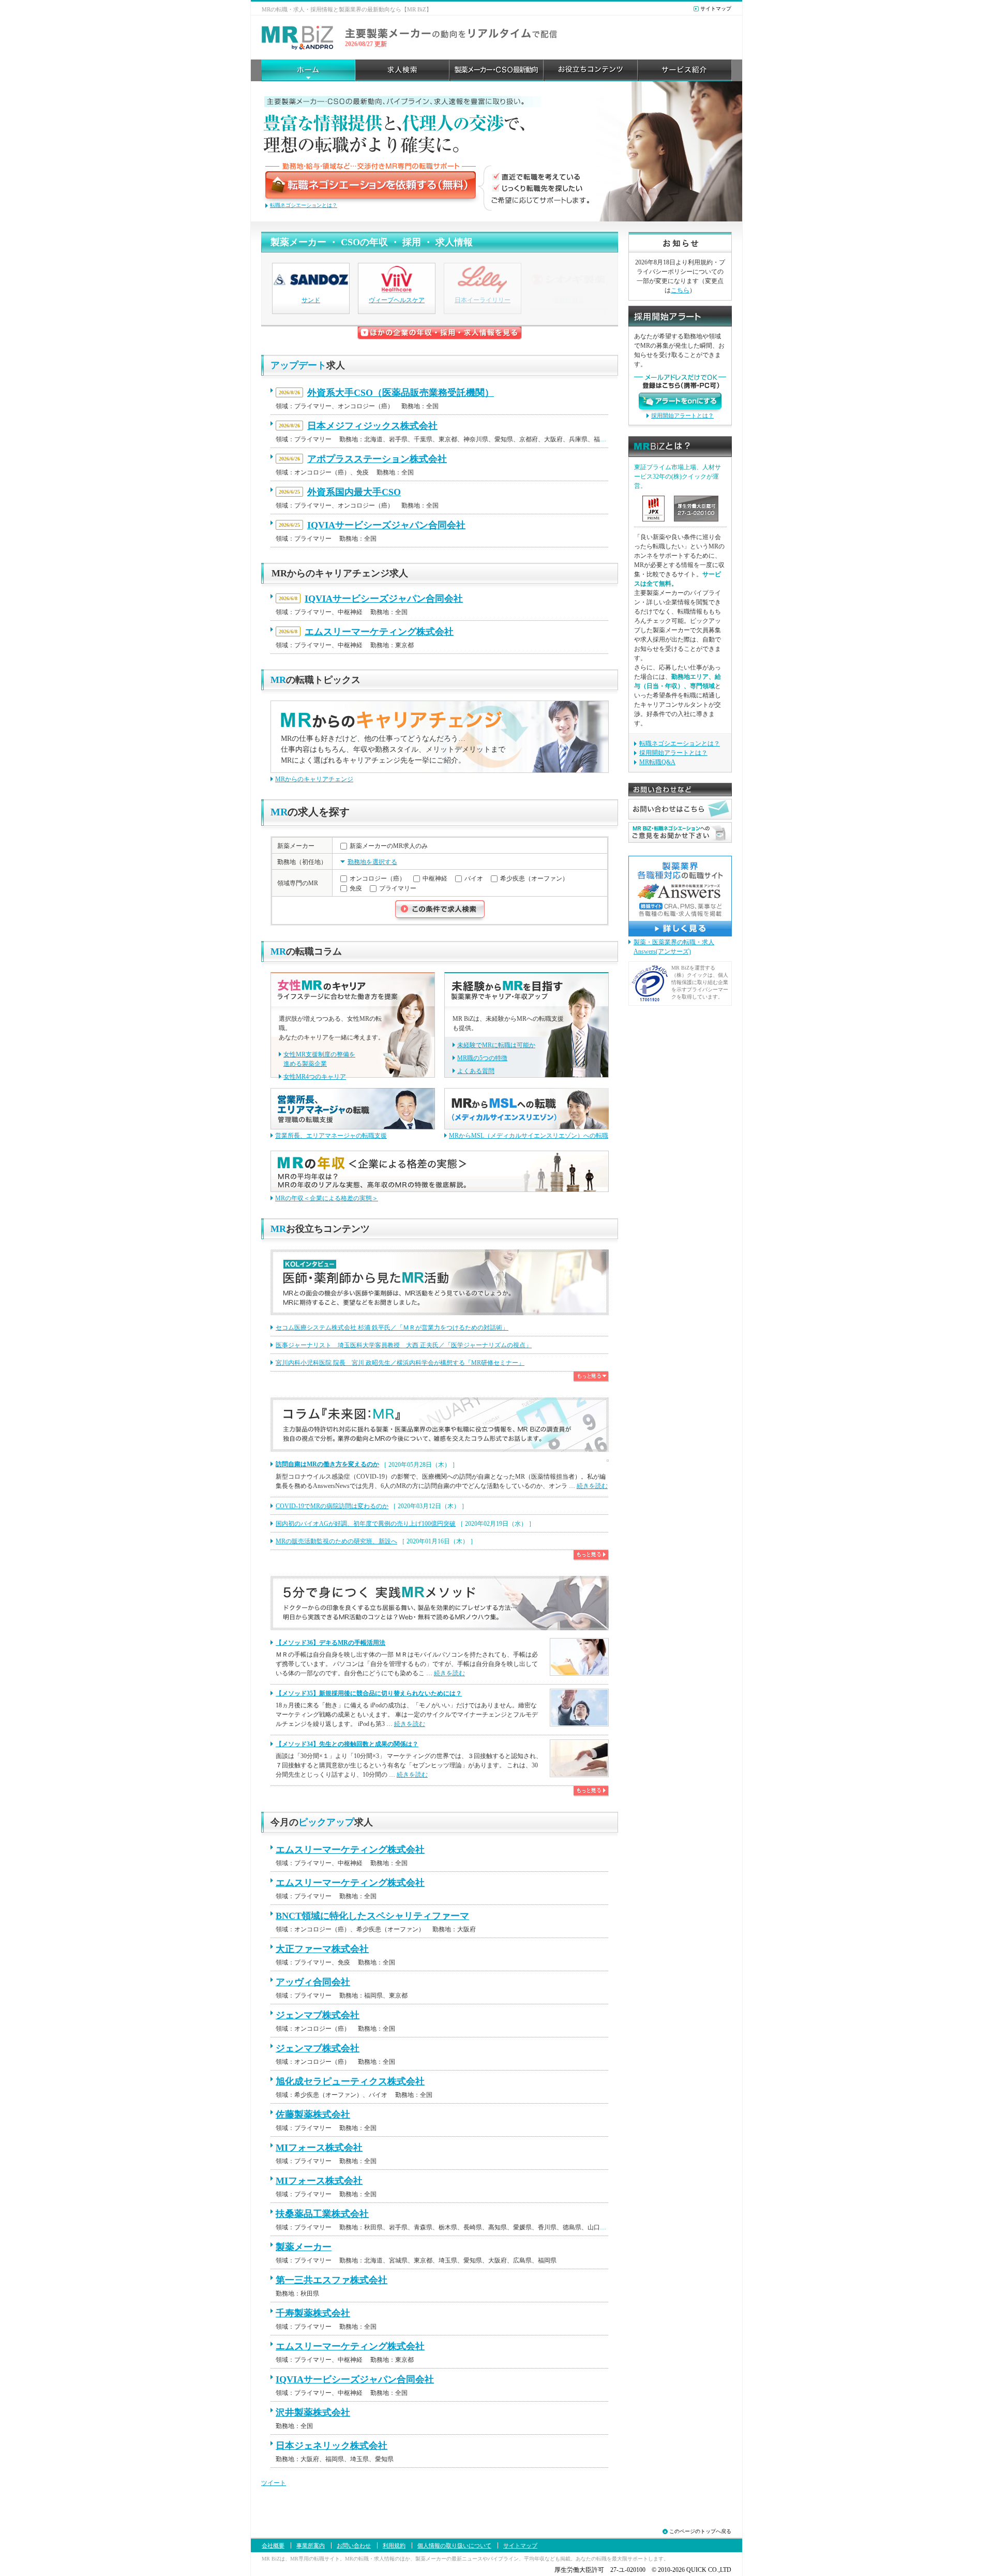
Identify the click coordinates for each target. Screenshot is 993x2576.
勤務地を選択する (372, 862)
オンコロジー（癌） (378, 878)
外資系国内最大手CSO (354, 492)
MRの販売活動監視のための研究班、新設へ (336, 1541)
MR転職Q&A (657, 762)
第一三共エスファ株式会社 (332, 2280)
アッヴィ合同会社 (313, 1982)
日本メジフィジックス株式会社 (372, 426)
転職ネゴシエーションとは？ (304, 205)
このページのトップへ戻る (700, 2531)
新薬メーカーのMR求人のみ (389, 846)
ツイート (274, 2483)
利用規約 (394, 2545)
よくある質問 (476, 1071)
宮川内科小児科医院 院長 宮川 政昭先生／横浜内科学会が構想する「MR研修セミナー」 (400, 1363)
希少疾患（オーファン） (534, 878)
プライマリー (398, 889)
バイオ (474, 878)
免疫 (356, 889)
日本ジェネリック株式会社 (332, 2446)
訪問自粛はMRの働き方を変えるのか (327, 1464)
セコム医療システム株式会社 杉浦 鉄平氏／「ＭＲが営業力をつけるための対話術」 (392, 1328)
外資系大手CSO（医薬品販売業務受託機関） (401, 393)
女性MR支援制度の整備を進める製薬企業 (319, 1059)
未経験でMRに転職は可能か (496, 1045)
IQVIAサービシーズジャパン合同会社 (386, 525)
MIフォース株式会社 (319, 2148)
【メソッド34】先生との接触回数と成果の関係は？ (347, 1744)
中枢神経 (435, 878)
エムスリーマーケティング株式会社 (379, 632)
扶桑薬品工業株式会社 (322, 2214)
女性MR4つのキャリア (315, 1077)
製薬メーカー (304, 2247)
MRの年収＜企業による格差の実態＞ (327, 1198)
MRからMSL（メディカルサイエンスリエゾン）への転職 (529, 1136)
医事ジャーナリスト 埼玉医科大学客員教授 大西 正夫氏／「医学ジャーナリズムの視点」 (404, 1345)
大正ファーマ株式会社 (322, 1949)
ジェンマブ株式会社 (318, 2015)
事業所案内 (311, 2545)
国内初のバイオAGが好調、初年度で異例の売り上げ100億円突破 (366, 1524)
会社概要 (273, 2545)
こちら (680, 290)
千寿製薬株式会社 (313, 2313)
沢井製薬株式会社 (313, 2413)
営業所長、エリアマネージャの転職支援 (331, 1136)
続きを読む (592, 1486)
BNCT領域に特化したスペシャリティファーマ (372, 1916)
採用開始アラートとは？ (682, 415)
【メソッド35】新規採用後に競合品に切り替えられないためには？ (369, 1693)
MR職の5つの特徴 (482, 1058)
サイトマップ (716, 9)
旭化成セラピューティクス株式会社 (350, 2081)
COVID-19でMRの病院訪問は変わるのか (332, 1506)
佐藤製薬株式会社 (313, 2115)
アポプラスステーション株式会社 (377, 459)
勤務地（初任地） (302, 862)
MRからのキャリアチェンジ (314, 779)
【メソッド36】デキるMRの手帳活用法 (330, 1643)
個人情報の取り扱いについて (454, 2545)
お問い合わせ (354, 2545)
